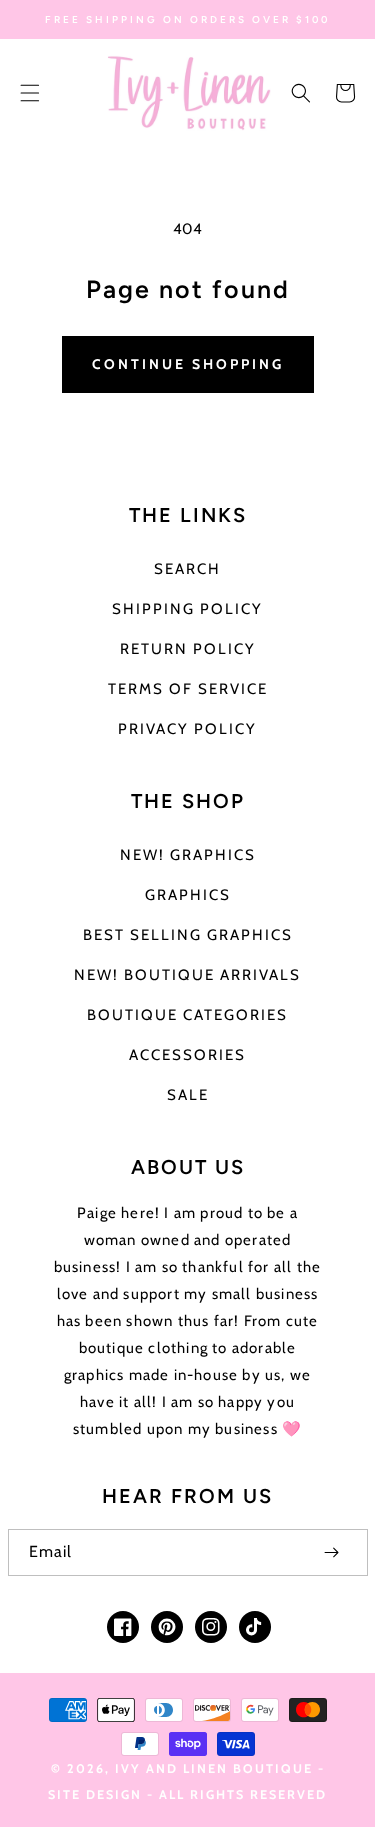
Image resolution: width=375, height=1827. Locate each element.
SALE (188, 1095)
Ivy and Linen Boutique (216, 1768)
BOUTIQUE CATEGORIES (187, 1015)
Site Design (95, 1794)
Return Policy (188, 649)
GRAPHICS (188, 895)
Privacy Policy (187, 729)
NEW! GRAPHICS (188, 855)
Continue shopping (188, 364)
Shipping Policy (187, 609)
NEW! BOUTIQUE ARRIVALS (187, 975)
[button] (30, 93)
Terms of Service (188, 689)
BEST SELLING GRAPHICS (188, 935)
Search (187, 569)
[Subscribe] (332, 1552)
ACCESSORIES (187, 1055)
